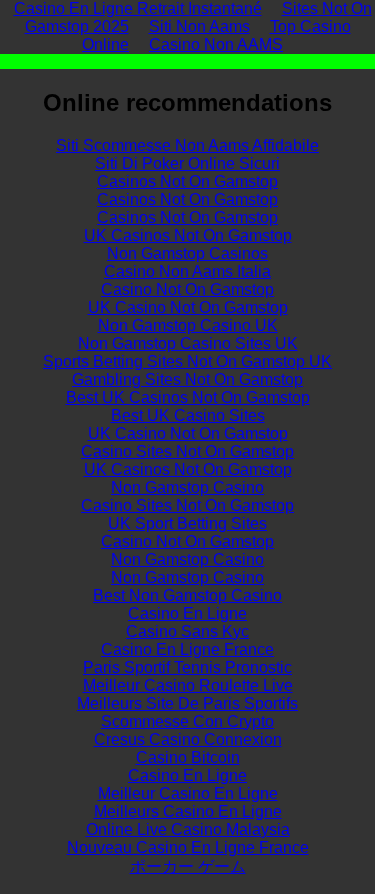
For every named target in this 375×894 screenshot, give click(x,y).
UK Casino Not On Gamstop (188, 307)
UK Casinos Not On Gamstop (188, 235)
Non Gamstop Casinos (187, 253)
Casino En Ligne (187, 613)
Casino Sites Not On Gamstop (187, 451)
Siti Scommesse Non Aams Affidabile (187, 145)
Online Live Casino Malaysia (188, 829)
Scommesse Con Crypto (187, 721)
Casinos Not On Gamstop (187, 181)
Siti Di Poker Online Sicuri (187, 163)
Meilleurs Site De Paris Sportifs (187, 703)
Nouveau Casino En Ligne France (188, 847)
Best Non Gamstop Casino (187, 595)
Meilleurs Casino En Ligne (188, 811)
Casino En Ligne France (187, 649)
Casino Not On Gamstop (187, 289)
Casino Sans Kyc (187, 631)
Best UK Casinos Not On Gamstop (188, 397)
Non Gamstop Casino (187, 487)
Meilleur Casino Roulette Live (188, 685)
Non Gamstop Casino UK (188, 325)
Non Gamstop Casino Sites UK (188, 343)
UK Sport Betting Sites (187, 523)
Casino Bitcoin (188, 757)
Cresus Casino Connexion (188, 739)
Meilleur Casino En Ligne (188, 793)
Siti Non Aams (199, 26)
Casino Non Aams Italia (187, 271)
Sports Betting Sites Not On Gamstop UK (187, 361)
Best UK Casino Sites (188, 415)
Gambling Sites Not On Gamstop (187, 379)
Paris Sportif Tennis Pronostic (187, 667)
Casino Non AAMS (216, 44)
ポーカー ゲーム (188, 866)
